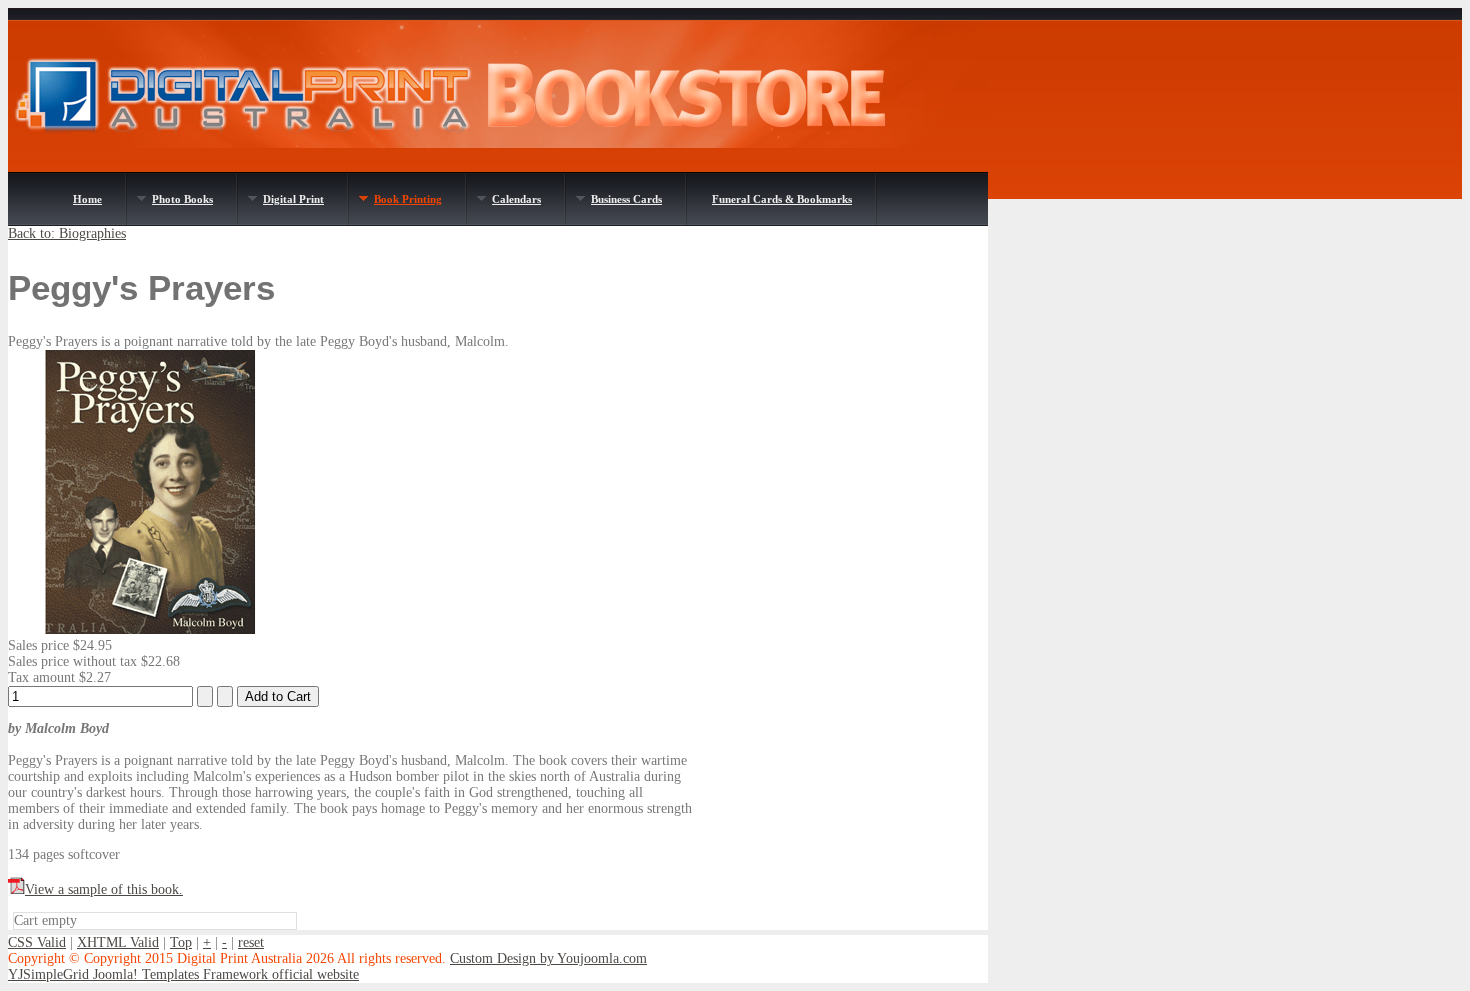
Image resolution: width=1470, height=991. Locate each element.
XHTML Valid (118, 942)
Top (181, 942)
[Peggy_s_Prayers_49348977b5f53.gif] (150, 629)
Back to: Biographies (67, 233)
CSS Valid (37, 942)
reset (251, 942)
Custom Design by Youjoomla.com (548, 958)
